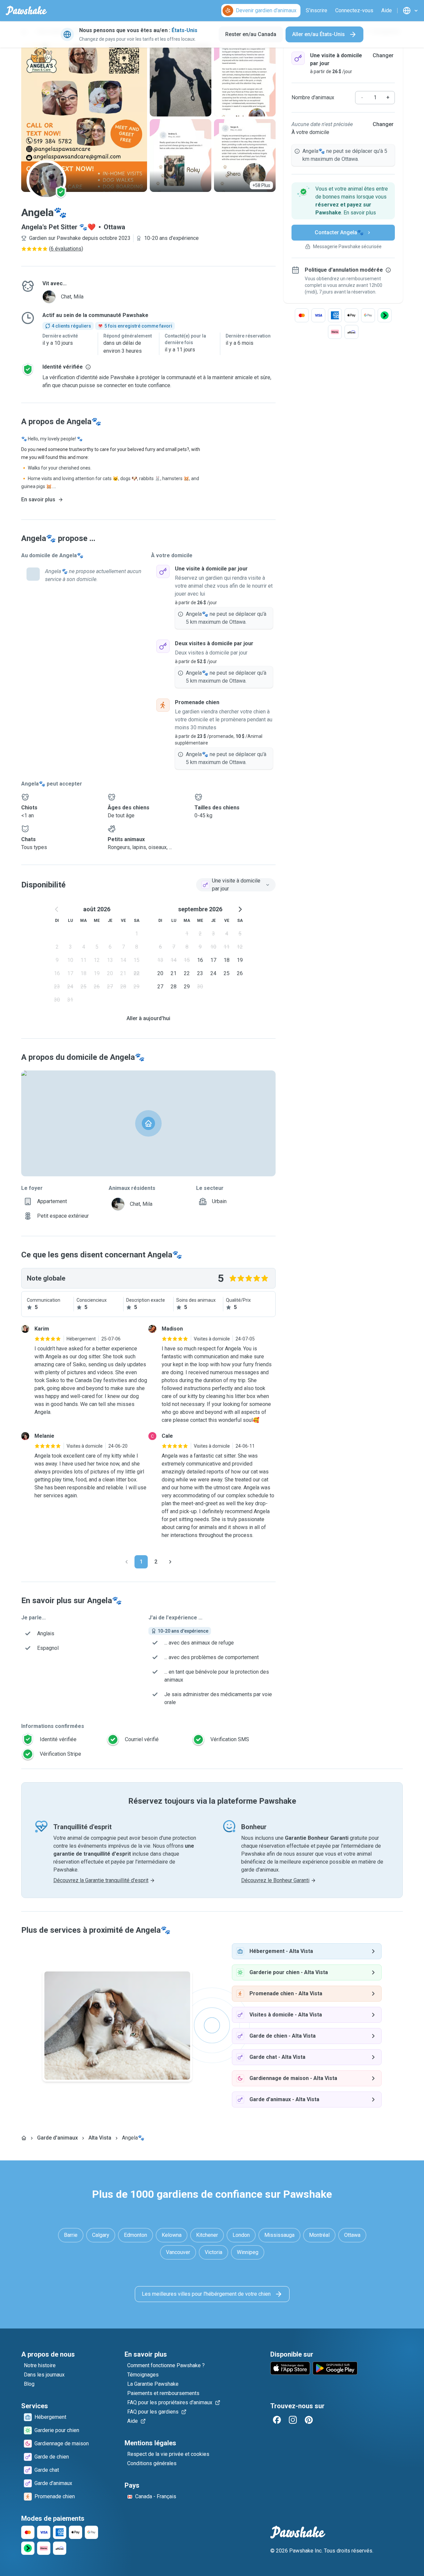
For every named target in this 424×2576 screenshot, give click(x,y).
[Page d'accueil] (24, 2138)
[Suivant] (170, 1562)
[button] (343, 201)
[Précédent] (127, 1562)
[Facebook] (277, 2420)
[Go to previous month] (57, 909)
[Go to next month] (240, 909)
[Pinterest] (309, 2420)
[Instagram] (293, 2420)
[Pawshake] (26, 11)
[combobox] (236, 885)
